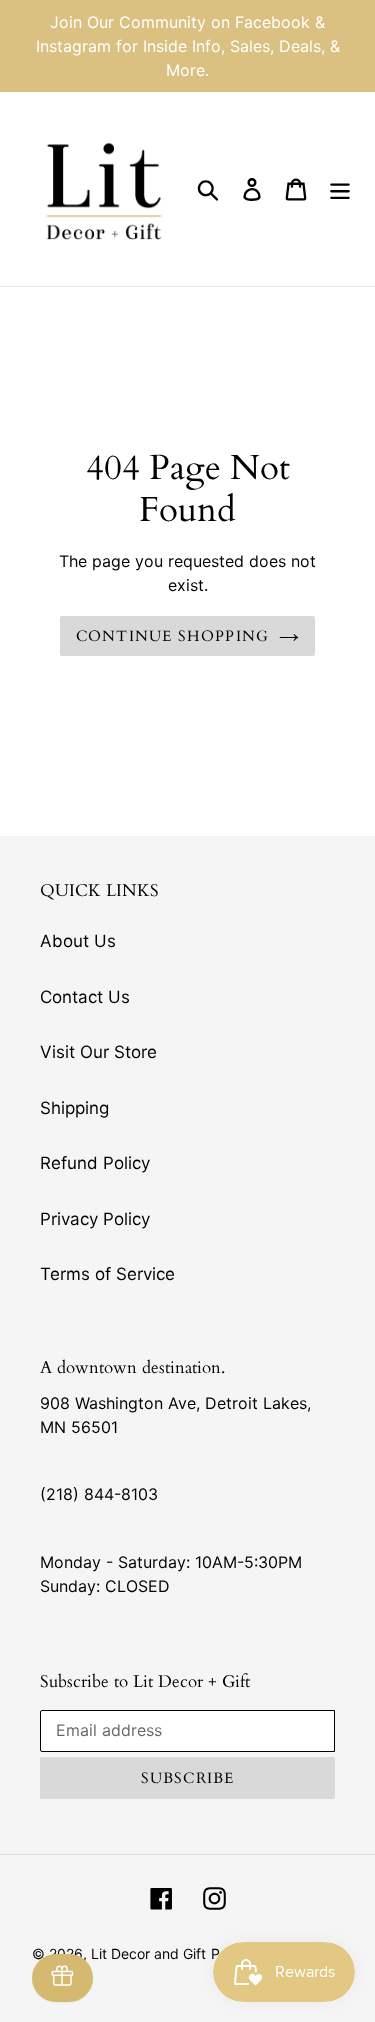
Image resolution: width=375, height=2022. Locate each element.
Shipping (74, 1108)
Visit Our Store (98, 1052)
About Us (78, 941)
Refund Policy (95, 1163)
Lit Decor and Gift (148, 1953)
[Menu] (340, 189)
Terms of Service (107, 1274)
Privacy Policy (95, 1219)
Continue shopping (172, 636)
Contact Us (85, 997)
